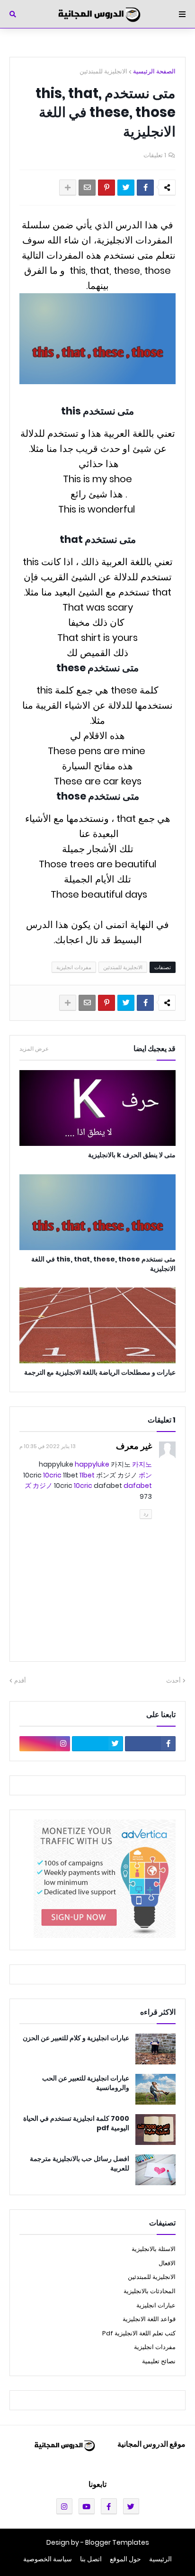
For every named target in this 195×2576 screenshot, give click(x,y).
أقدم (20, 1680)
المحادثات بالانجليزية (150, 2291)
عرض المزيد (34, 1049)
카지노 (142, 1464)
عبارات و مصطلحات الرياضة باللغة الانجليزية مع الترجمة (100, 1373)
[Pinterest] (106, 188)
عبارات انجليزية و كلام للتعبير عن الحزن (76, 2038)
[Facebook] (145, 188)
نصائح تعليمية (159, 2361)
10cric (52, 1475)
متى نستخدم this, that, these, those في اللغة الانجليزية (103, 1264)
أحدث (173, 1680)
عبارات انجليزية (156, 2305)
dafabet (138, 1486)
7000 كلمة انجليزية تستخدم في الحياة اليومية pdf (76, 2123)
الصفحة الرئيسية (154, 71)
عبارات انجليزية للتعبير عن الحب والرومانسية (86, 2083)
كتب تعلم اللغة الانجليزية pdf (139, 2333)
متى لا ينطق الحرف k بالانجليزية (132, 1155)
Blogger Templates (117, 2542)
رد (146, 1513)
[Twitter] (126, 188)
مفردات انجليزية (74, 967)
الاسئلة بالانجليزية (154, 2249)
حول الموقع (125, 2559)
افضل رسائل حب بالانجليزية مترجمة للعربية (80, 2164)
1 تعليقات (155, 155)
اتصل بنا (91, 2559)
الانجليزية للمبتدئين (103, 71)
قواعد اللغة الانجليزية (149, 2319)
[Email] (87, 188)
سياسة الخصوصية (48, 2559)
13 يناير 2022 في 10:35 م (48, 1446)
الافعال (167, 2263)
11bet (87, 1475)
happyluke (92, 1464)
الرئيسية (160, 2559)
